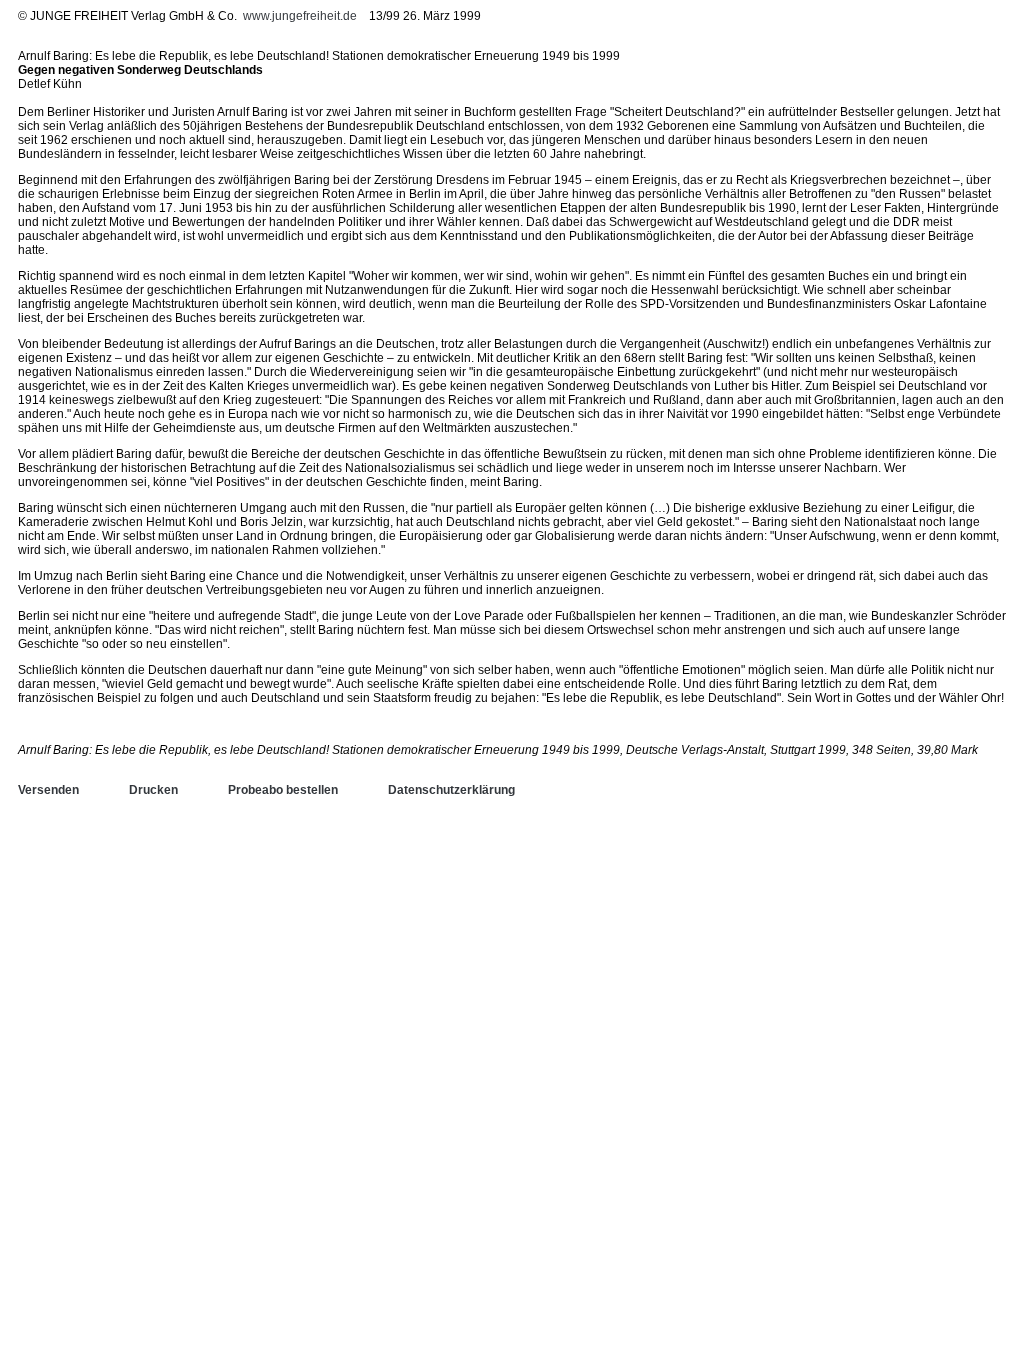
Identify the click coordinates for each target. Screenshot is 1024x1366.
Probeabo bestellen (283, 790)
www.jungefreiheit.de (300, 16)
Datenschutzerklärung (451, 790)
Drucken (153, 790)
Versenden (48, 790)
